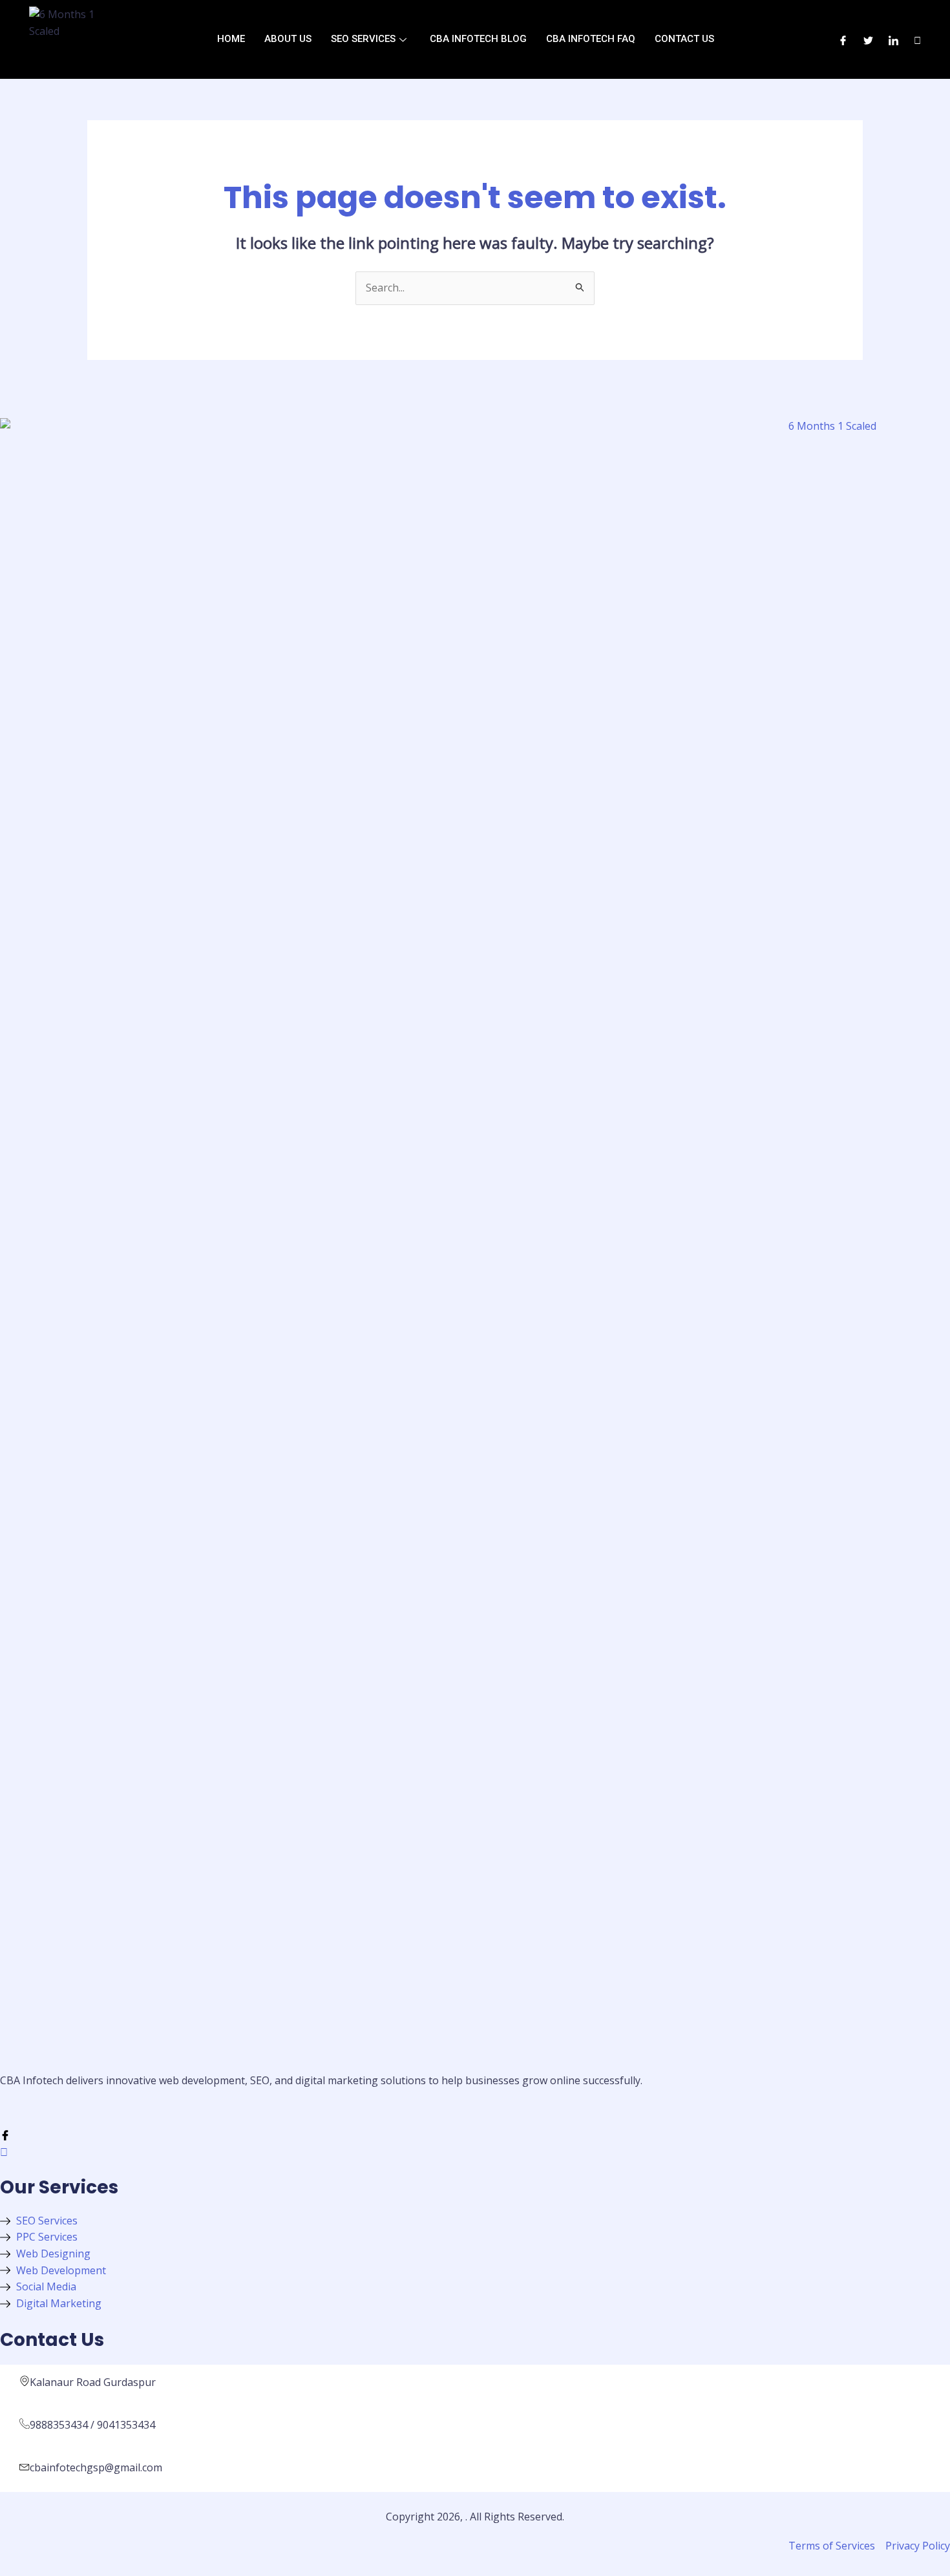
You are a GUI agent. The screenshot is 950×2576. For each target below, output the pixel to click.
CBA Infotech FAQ (591, 39)
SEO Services (363, 39)
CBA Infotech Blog (478, 39)
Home (231, 39)
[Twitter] (868, 39)
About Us (288, 39)
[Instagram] (917, 39)
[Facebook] (843, 39)
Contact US (684, 39)
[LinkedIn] (893, 39)
